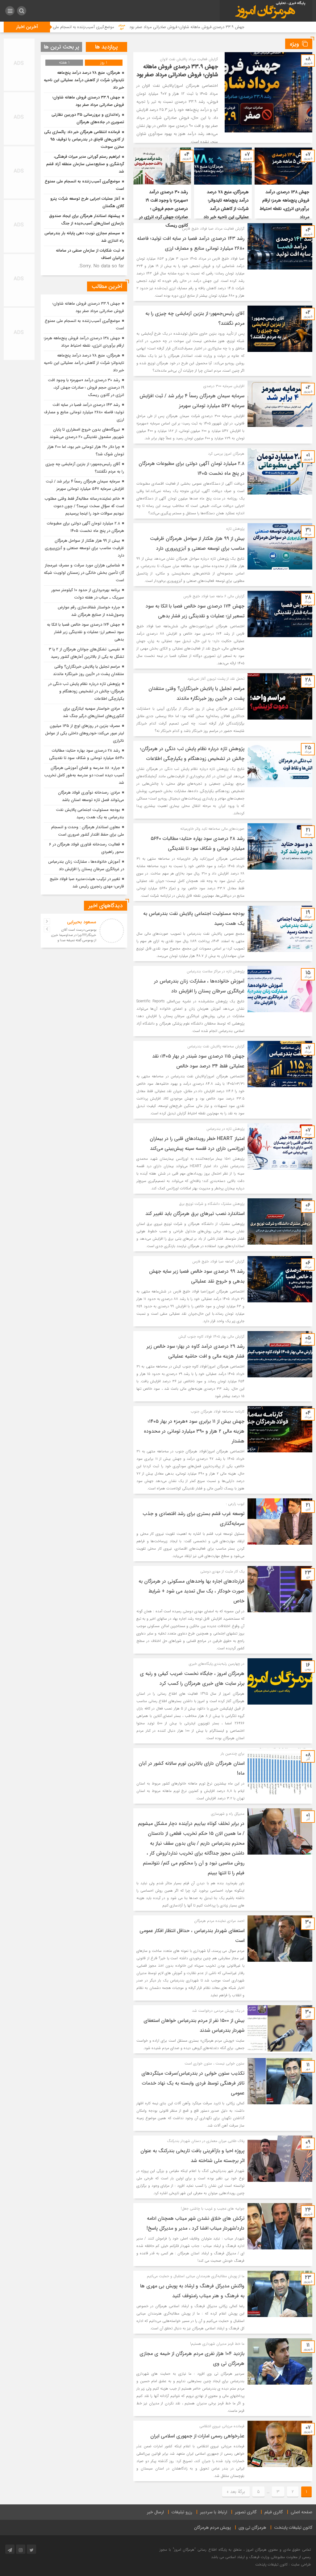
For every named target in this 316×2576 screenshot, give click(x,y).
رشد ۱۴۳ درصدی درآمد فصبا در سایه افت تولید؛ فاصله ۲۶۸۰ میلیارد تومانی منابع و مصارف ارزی (84, 412)
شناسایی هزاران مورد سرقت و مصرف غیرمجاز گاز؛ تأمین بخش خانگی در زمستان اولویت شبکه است (84, 573)
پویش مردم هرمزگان (212, 2528)
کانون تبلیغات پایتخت (293, 2528)
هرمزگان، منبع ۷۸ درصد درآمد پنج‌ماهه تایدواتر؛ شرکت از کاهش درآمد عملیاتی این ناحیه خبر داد (84, 80)
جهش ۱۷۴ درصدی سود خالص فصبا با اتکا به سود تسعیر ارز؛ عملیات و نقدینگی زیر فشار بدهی (85, 632)
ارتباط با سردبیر (214, 2512)
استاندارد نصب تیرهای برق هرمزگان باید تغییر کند (195, 1214)
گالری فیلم (274, 2512)
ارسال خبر (155, 2512)
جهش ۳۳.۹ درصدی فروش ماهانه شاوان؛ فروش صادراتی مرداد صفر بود (177, 71)
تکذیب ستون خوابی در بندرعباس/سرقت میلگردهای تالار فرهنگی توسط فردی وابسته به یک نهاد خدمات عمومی (193, 2083)
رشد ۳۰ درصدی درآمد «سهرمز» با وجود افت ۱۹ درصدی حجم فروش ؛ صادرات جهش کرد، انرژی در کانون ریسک (164, 209)
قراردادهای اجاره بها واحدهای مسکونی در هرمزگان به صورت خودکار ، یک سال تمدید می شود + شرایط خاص (191, 1591)
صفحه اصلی (301, 2512)
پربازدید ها (106, 47)
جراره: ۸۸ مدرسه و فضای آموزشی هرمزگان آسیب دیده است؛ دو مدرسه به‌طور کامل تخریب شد (84, 775)
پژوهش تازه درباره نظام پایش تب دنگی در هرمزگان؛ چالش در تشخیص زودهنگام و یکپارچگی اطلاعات (86, 691)
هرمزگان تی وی (252, 2528)
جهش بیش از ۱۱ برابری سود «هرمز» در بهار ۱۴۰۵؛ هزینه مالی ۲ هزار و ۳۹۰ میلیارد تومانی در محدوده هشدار (194, 1431)
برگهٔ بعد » (236, 2492)
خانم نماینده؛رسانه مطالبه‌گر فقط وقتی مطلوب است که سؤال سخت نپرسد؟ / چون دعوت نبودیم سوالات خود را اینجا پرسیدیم (84, 506)
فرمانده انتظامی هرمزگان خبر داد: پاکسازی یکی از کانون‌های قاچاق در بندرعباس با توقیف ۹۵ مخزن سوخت (84, 139)
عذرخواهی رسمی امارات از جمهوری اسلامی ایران (197, 2436)
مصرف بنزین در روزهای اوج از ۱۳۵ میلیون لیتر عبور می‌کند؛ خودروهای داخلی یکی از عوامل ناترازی (85, 733)
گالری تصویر (246, 2512)
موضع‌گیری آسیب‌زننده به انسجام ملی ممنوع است (166, 27)
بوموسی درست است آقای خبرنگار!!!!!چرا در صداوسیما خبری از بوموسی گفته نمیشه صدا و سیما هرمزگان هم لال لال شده (74, 938)
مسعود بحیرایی (82, 922)
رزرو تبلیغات (182, 2512)
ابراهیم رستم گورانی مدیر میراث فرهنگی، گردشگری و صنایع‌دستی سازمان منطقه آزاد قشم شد (85, 164)
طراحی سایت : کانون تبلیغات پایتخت (283, 2564)
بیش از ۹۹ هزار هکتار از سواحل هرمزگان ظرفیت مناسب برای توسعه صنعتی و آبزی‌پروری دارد (84, 548)
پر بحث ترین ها (62, 47)
